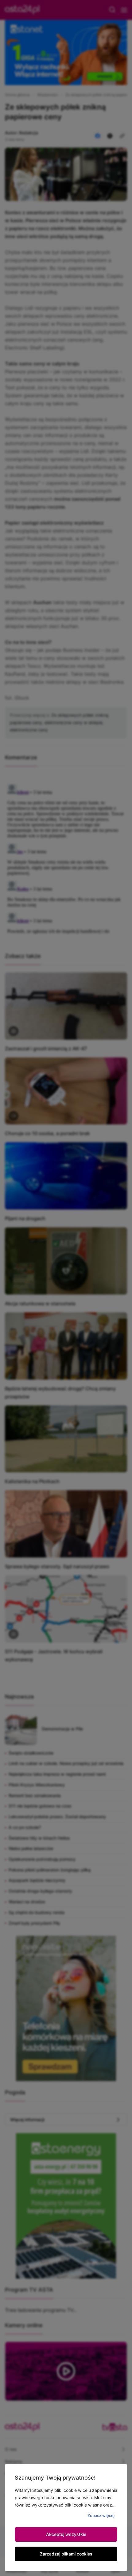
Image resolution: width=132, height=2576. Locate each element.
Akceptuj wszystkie (66, 2534)
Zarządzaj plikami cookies (66, 2554)
